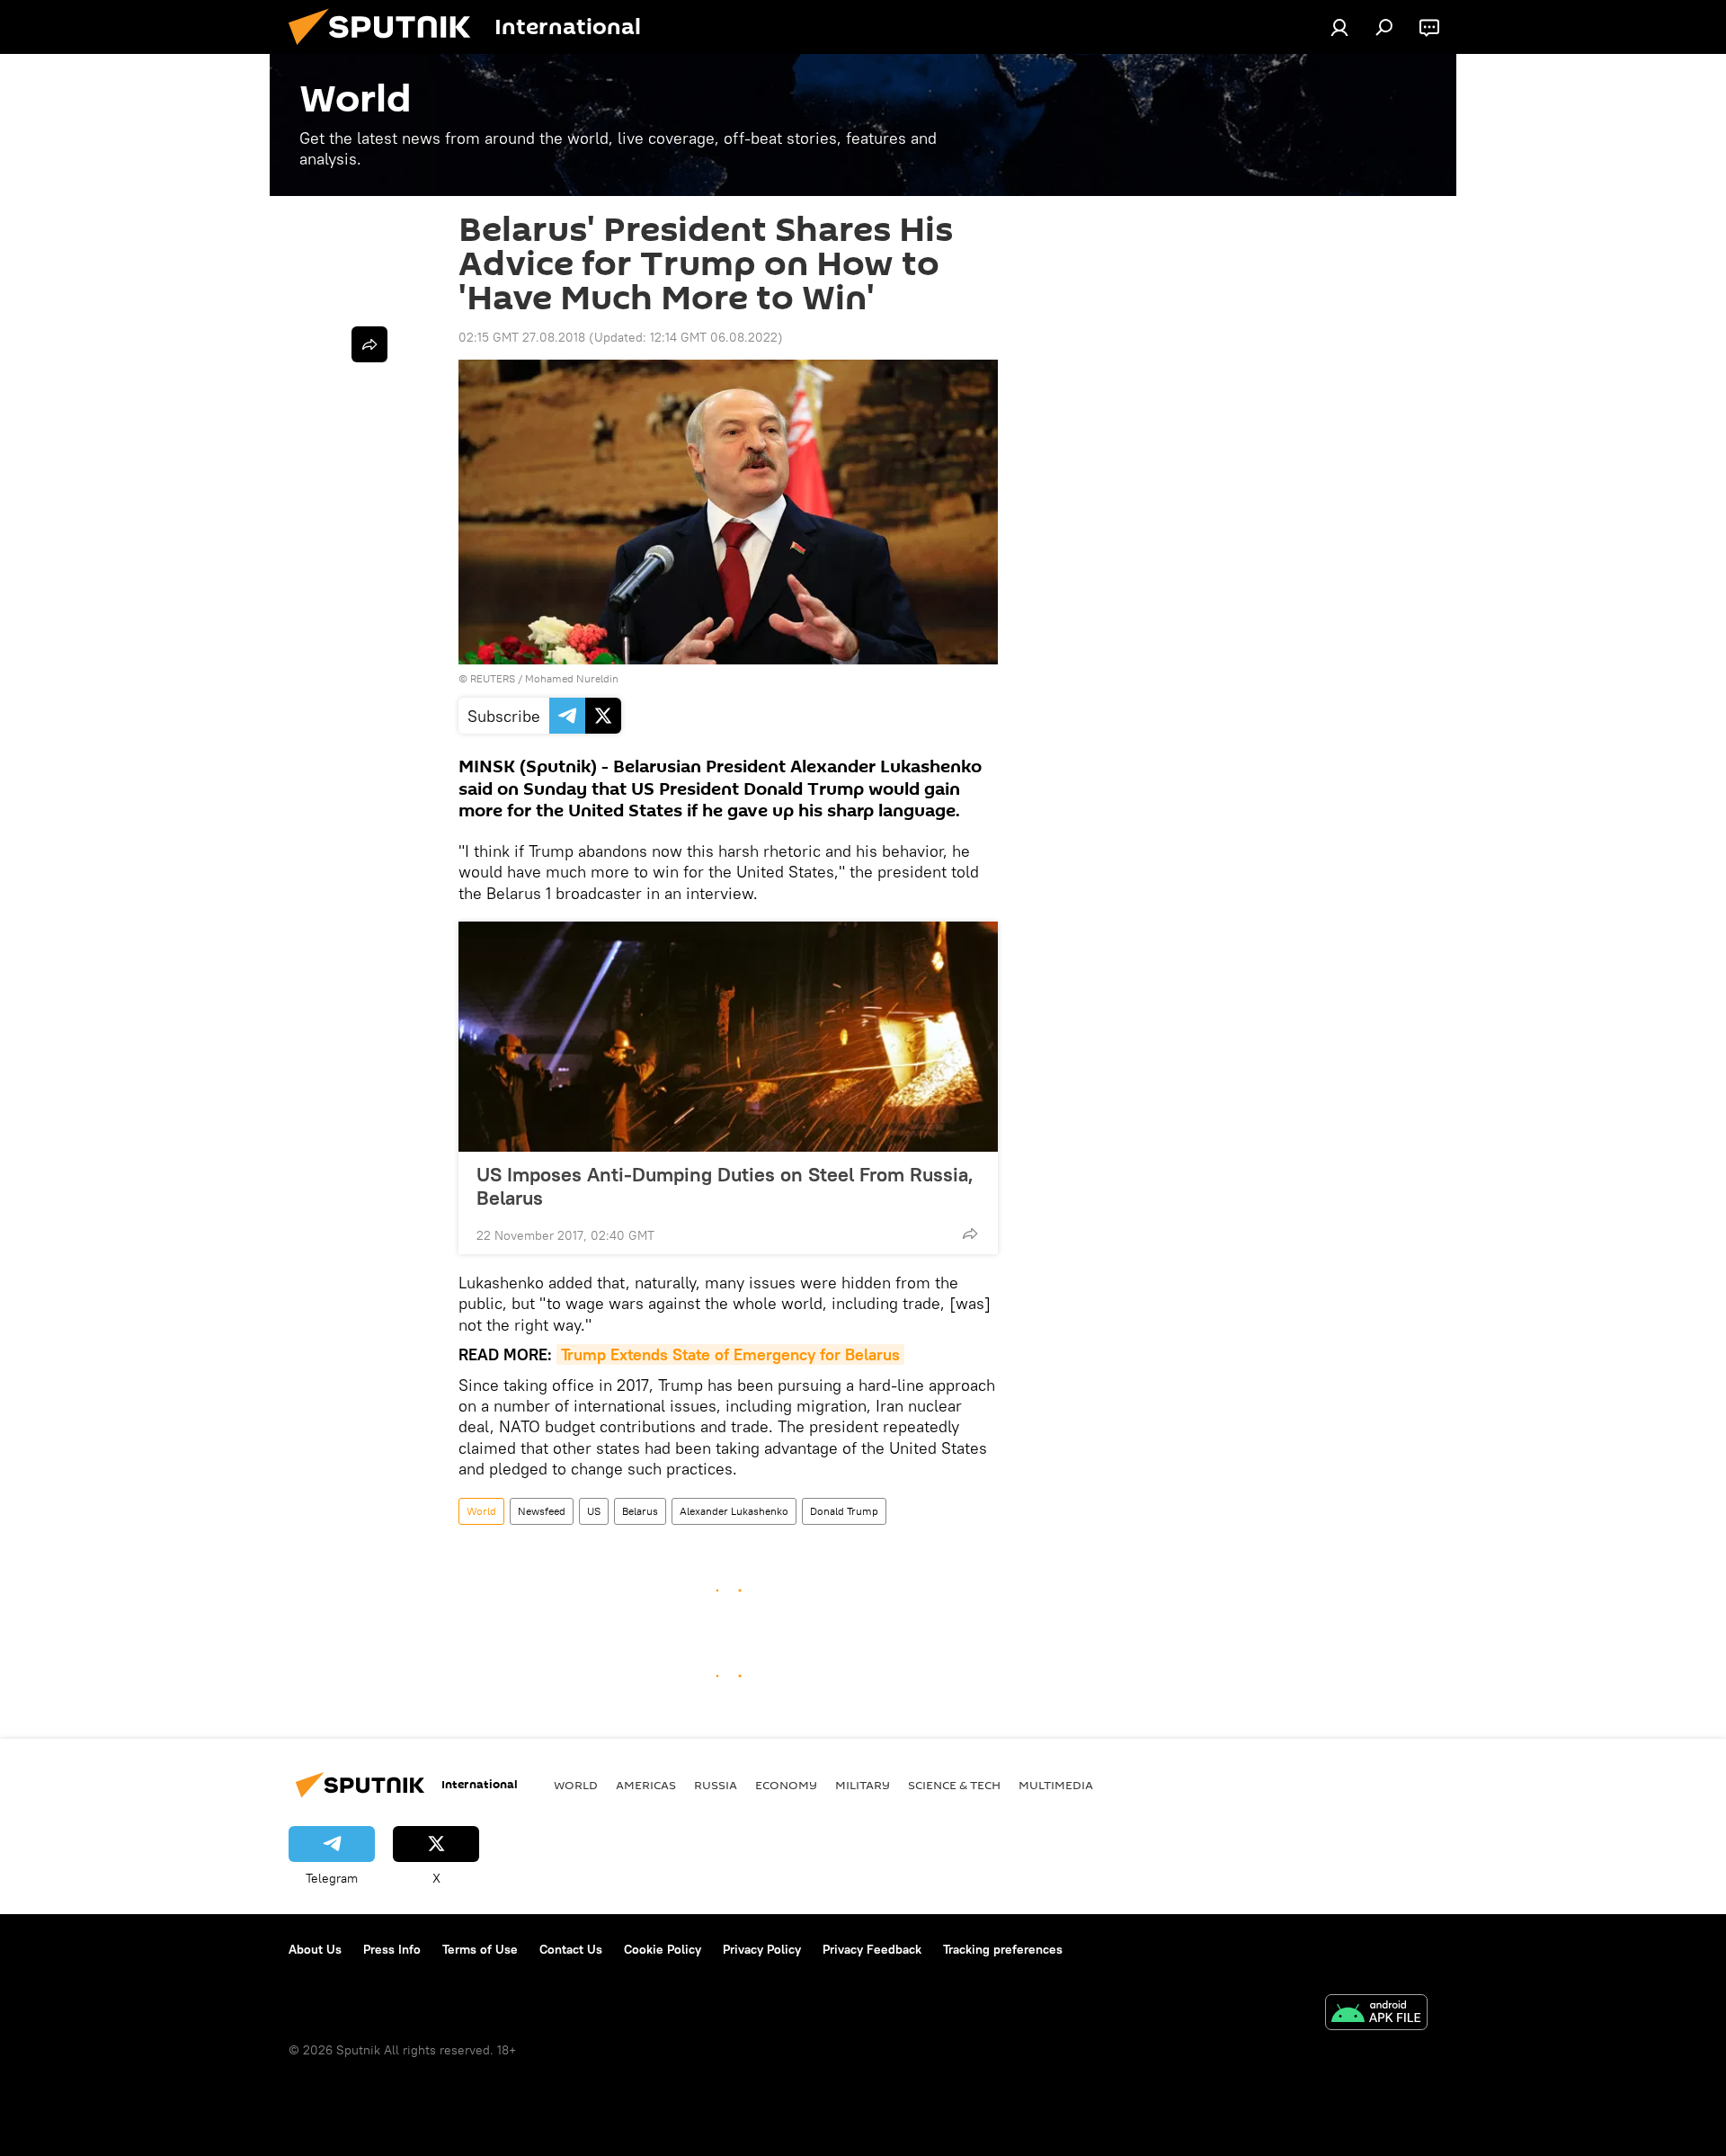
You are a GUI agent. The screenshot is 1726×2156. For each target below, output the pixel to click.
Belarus (640, 1511)
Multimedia (1056, 1785)
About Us (315, 1949)
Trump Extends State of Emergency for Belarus (730, 1354)
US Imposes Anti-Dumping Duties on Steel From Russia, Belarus (725, 1186)
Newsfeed (542, 1511)
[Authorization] (1339, 27)
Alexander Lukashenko (734, 1511)
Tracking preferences (1003, 1949)
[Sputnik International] (387, 49)
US (594, 1511)
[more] (970, 1234)
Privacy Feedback (872, 1949)
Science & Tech (954, 1785)
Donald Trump (844, 1511)
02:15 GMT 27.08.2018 (522, 337)
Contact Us (571, 1949)
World (481, 1511)
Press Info (392, 1949)
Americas (646, 1785)
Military (863, 1785)
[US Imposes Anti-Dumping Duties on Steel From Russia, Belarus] (728, 1037)
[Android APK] (1376, 2014)
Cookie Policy (663, 1949)
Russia (716, 1785)
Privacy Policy (762, 1949)
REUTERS (493, 678)
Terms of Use (480, 1949)
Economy (786, 1785)
